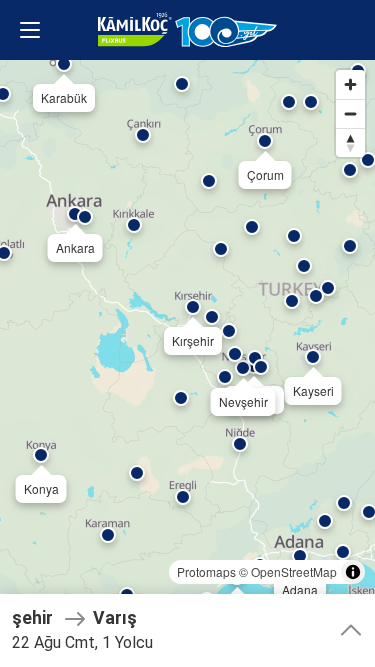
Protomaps (206, 571)
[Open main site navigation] (30, 30)
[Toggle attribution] (353, 572)
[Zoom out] (350, 113)
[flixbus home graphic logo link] (187, 30)
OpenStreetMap (294, 571)
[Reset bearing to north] (350, 142)
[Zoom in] (350, 84)
